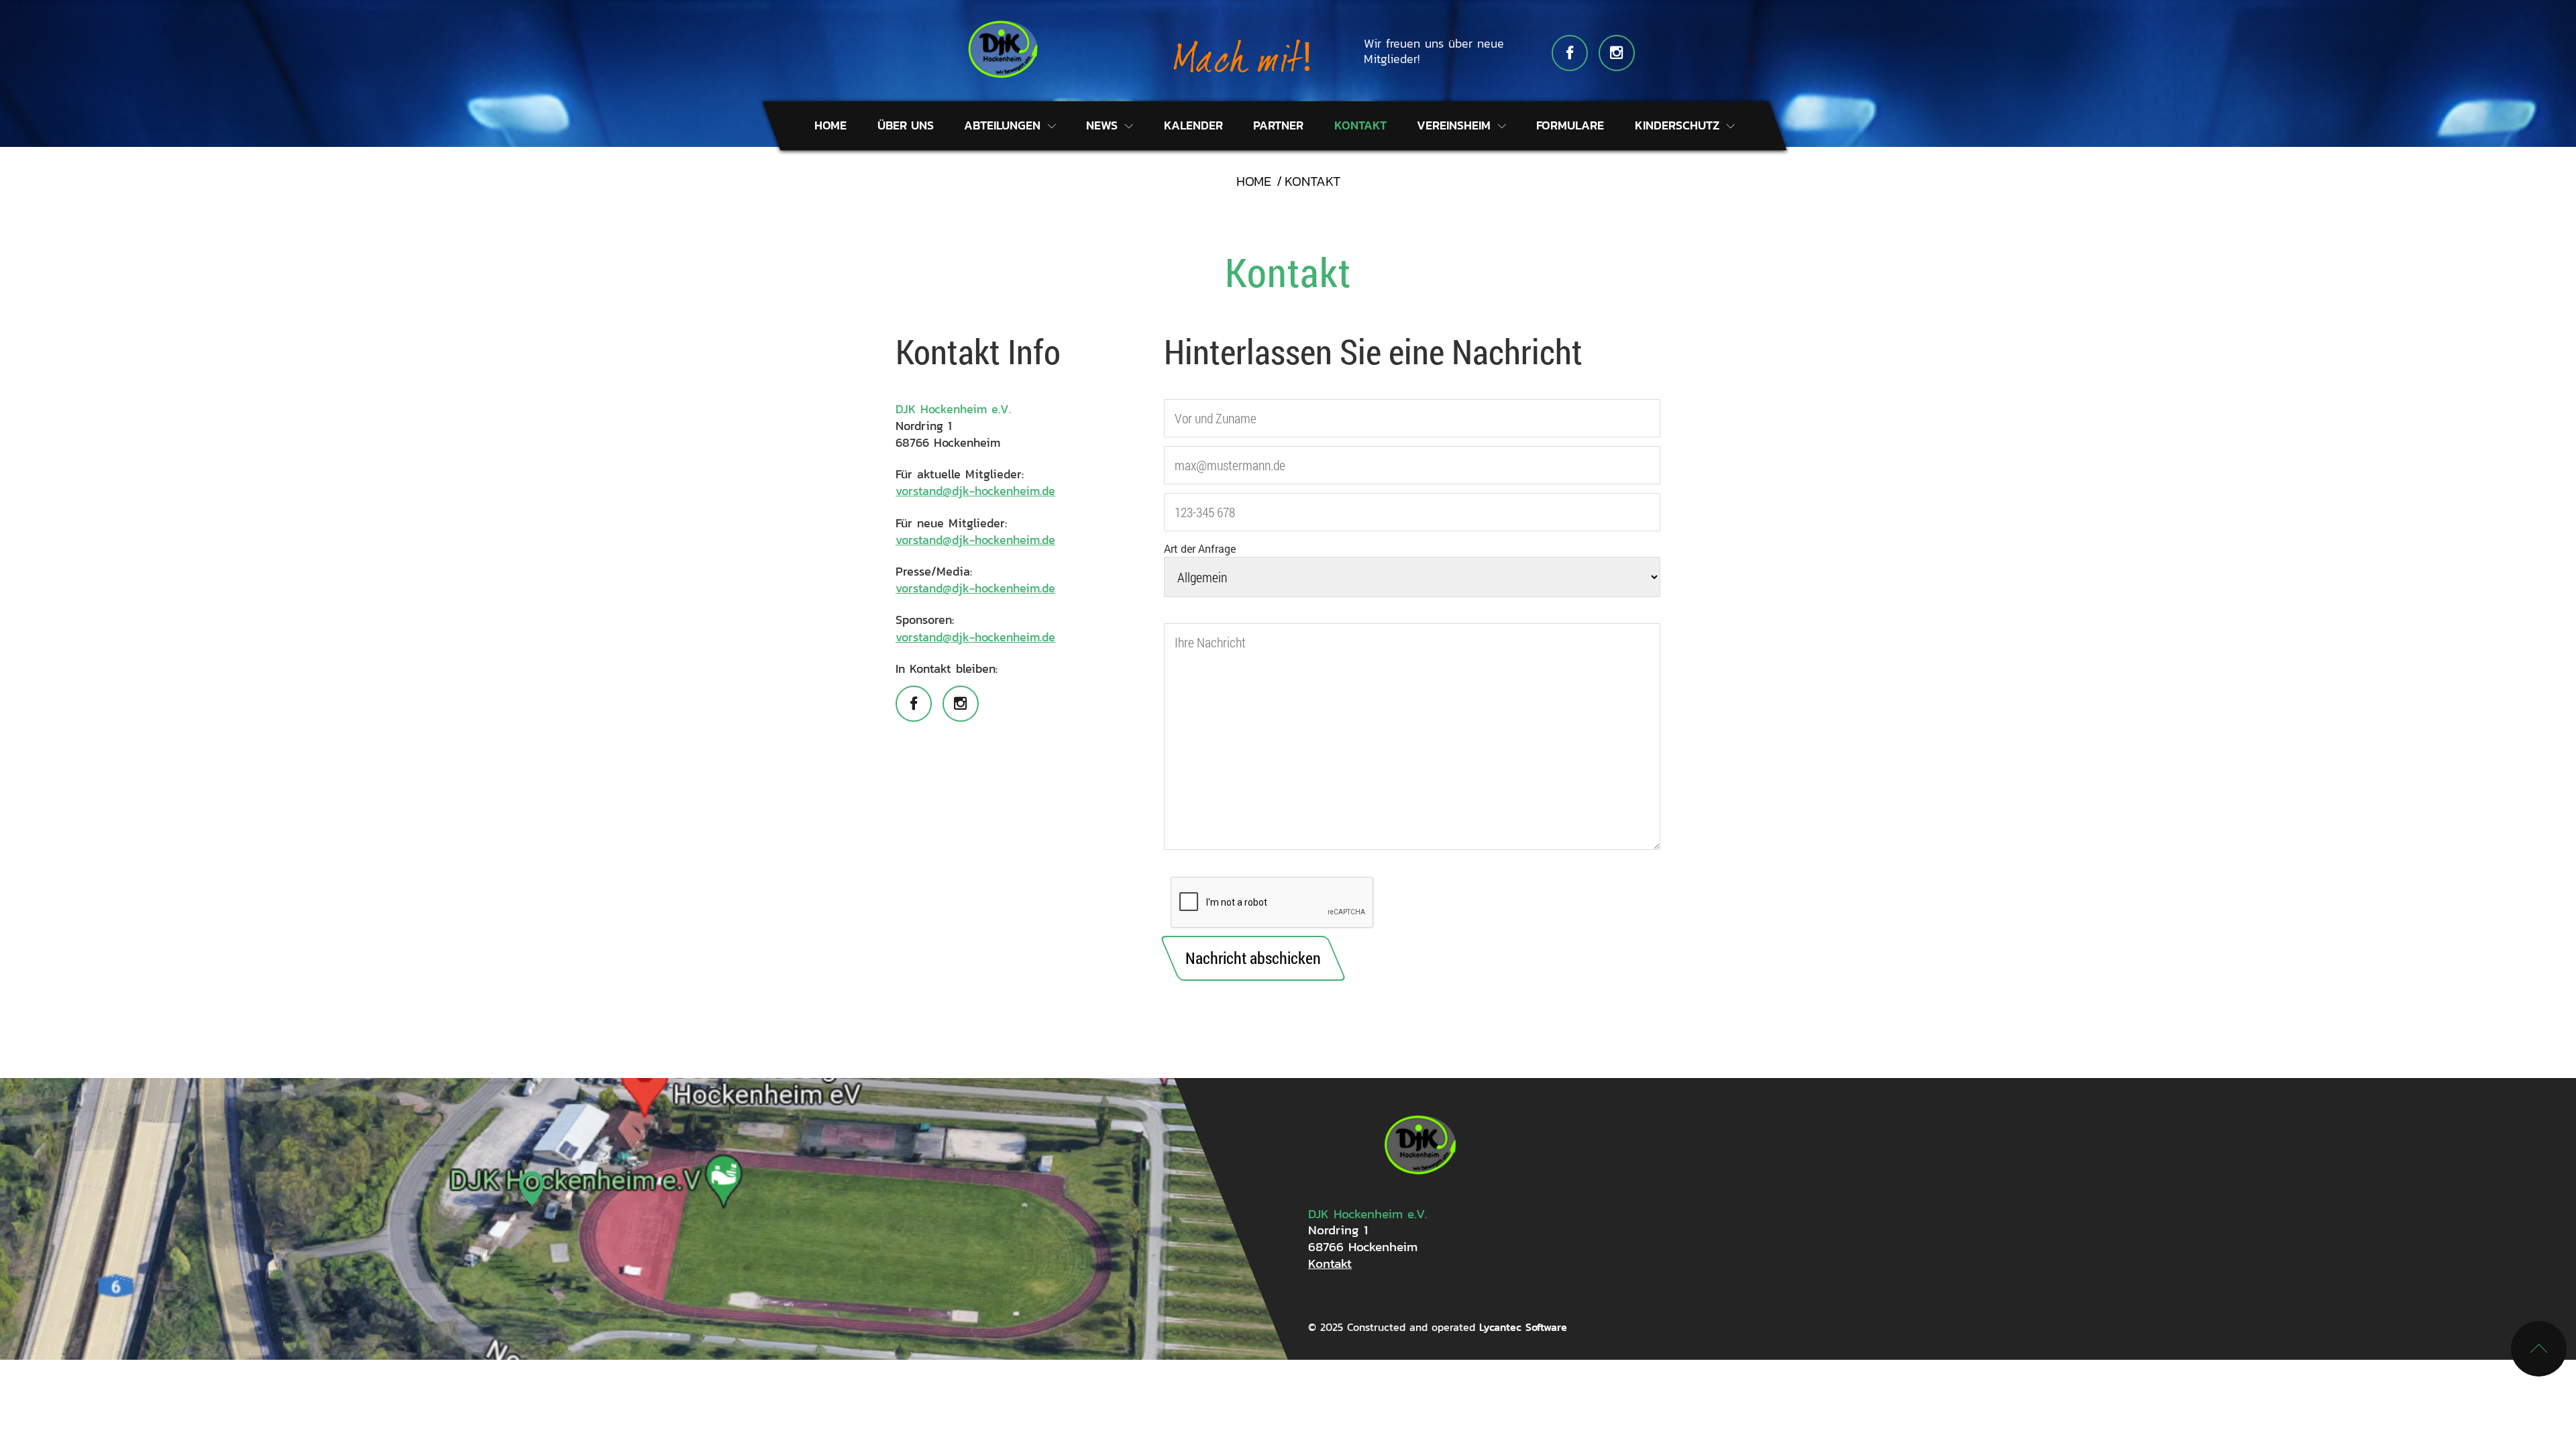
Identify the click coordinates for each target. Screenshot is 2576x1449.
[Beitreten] (1241, 54)
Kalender (1193, 125)
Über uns (906, 125)
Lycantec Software (1523, 1327)
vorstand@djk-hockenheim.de (975, 491)
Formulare (1570, 125)
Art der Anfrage (1200, 548)
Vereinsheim (1456, 125)
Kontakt (1360, 125)
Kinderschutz (1679, 125)
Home (830, 125)
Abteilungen (1004, 125)
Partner (1278, 125)
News (1104, 125)
